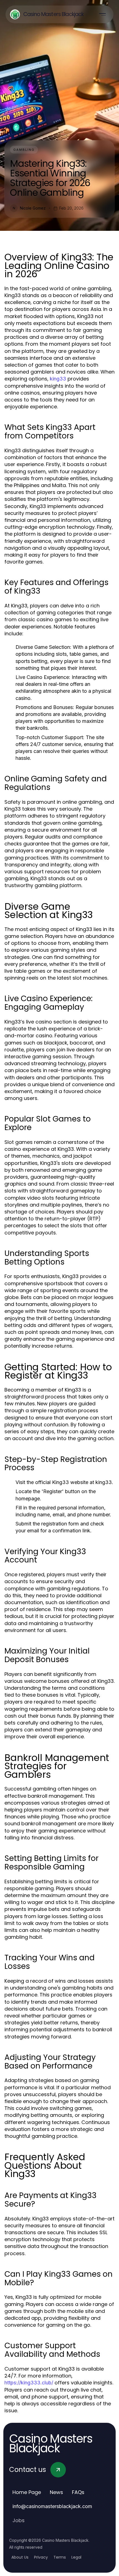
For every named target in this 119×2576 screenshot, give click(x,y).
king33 (58, 379)
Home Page (27, 2492)
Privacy (41, 2557)
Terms (60, 2557)
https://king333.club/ (29, 2383)
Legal (76, 2557)
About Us (20, 2557)
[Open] (102, 14)
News (56, 2492)
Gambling (24, 150)
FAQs (78, 2492)
